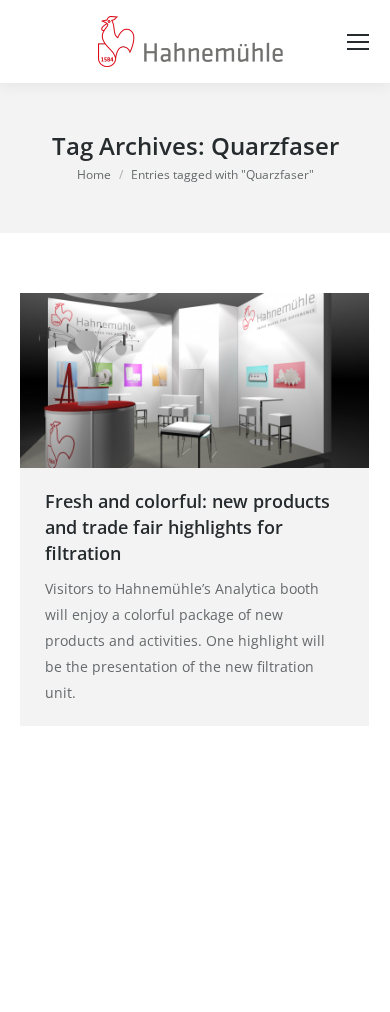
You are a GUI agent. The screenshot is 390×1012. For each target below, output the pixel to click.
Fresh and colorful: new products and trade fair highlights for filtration (187, 527)
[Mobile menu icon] (358, 42)
